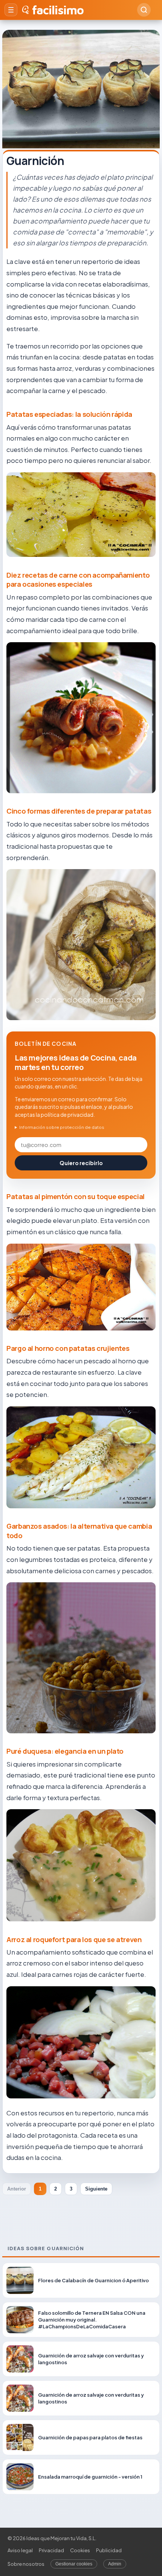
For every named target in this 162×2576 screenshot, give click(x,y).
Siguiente (96, 2189)
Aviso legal (20, 2550)
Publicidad (109, 2550)
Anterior (17, 2189)
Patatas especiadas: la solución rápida (69, 414)
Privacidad (51, 2550)
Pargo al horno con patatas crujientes (68, 1348)
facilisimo (58, 10)
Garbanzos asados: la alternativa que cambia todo (79, 1531)
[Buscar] (144, 10)
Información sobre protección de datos (62, 1127)
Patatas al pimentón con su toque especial (76, 1196)
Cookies (80, 2550)
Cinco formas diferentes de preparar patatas (79, 811)
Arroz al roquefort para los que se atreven (74, 1939)
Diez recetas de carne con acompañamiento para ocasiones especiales (78, 580)
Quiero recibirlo (81, 1163)
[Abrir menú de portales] (11, 10)
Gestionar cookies (74, 2564)
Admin (115, 2564)
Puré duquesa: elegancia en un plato (65, 1751)
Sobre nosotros (26, 2564)
